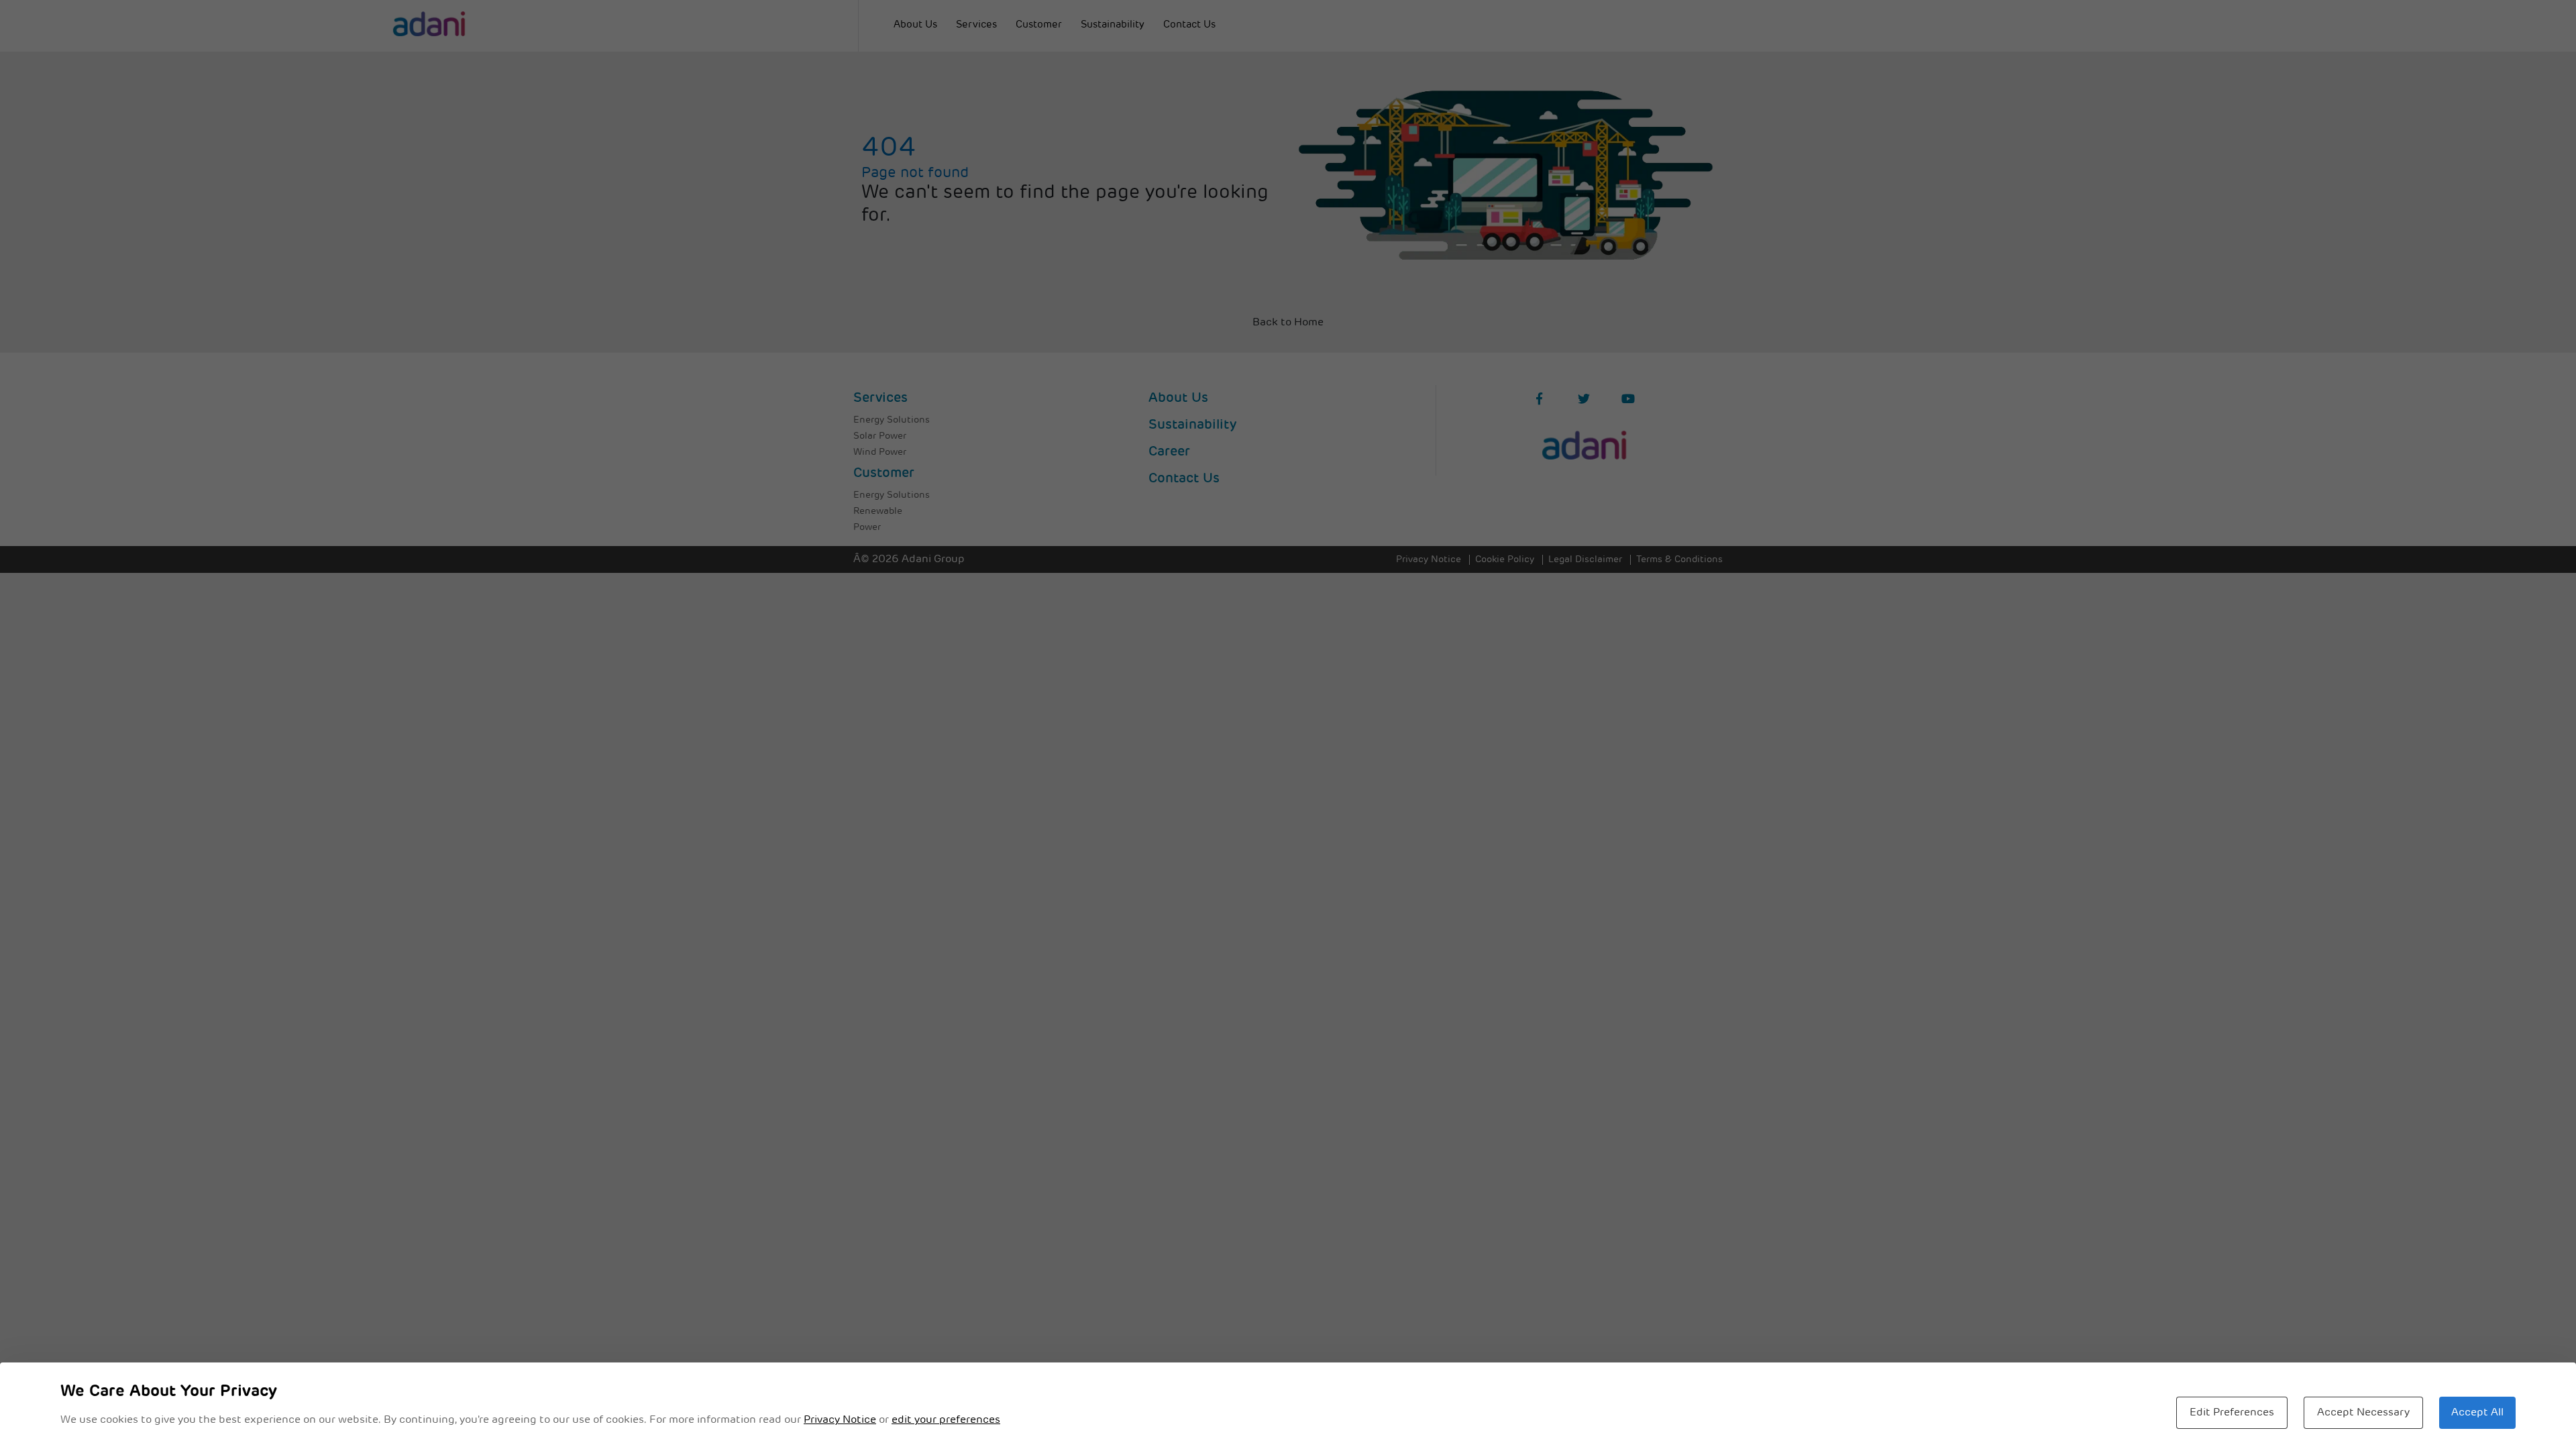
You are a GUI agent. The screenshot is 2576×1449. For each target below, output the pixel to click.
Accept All (2477, 1413)
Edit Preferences (2232, 1413)
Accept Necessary (2363, 1413)
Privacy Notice (840, 1420)
